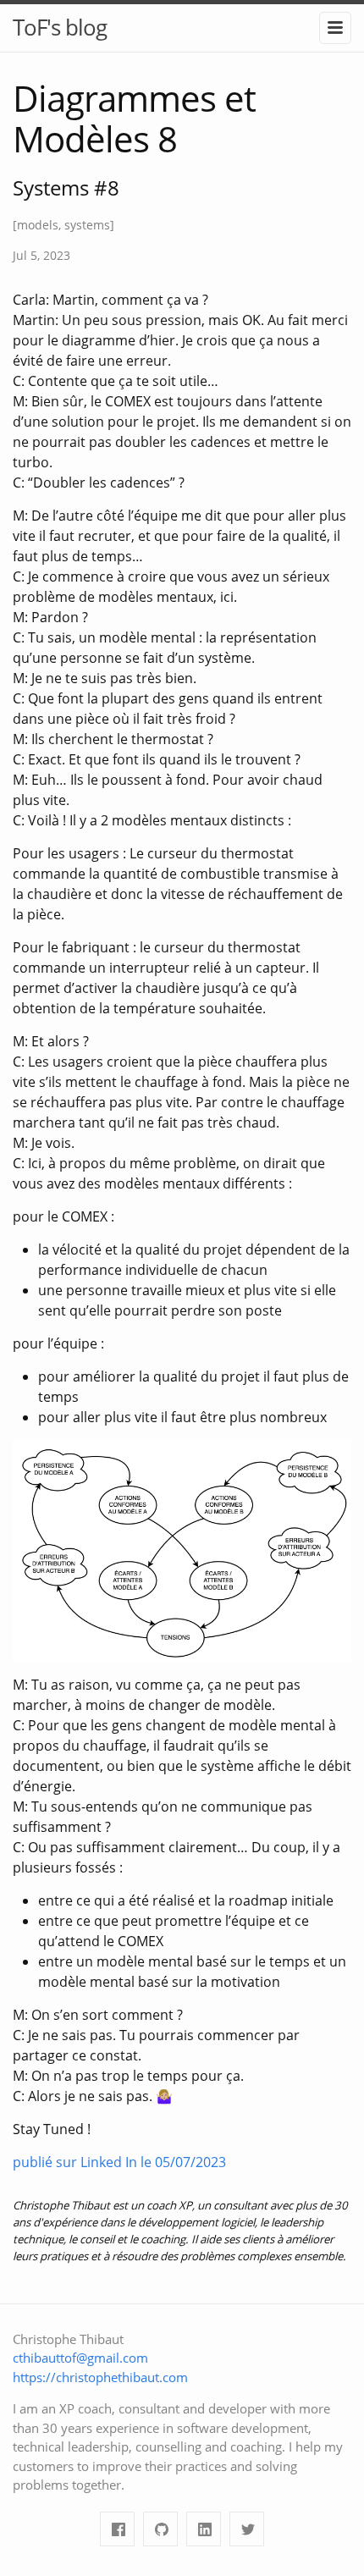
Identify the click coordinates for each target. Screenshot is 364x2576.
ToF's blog (60, 27)
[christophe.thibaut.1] (117, 2529)
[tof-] (160, 2529)
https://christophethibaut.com (100, 2377)
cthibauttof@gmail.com (80, 2358)
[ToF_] (247, 2529)
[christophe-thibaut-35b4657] (204, 2529)
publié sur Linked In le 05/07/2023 (119, 2162)
